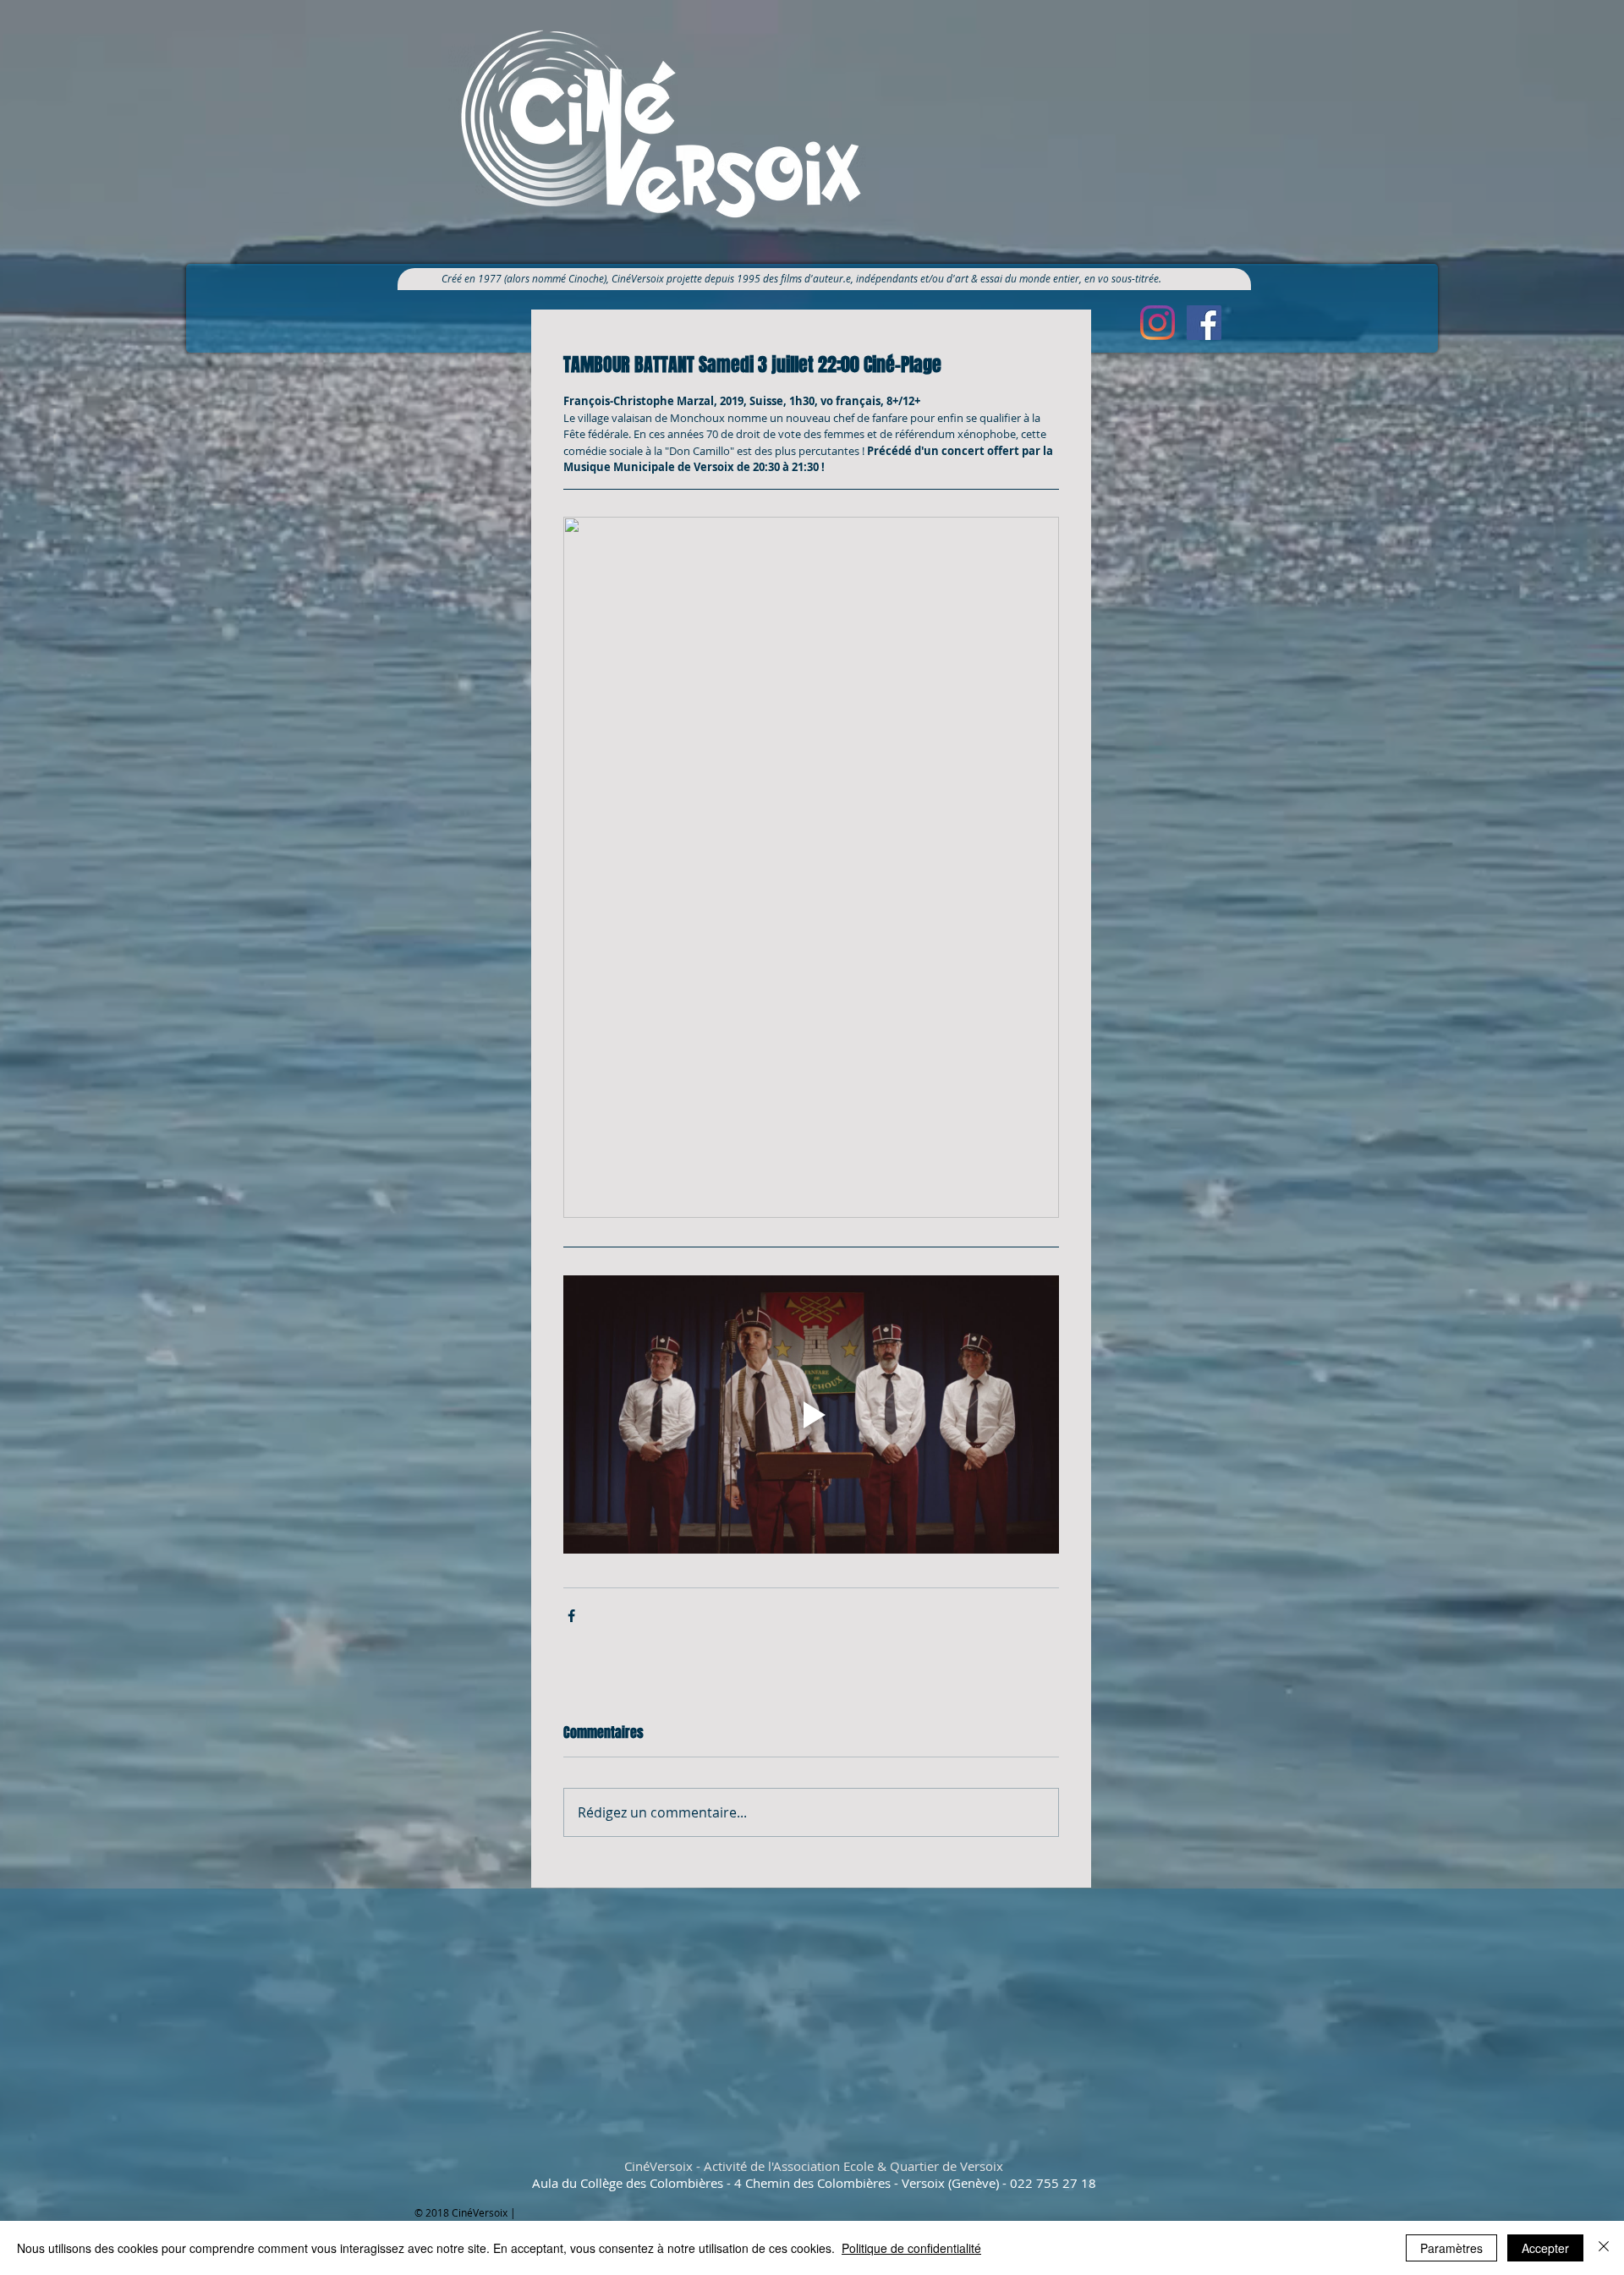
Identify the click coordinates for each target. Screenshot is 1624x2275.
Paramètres (1451, 2248)
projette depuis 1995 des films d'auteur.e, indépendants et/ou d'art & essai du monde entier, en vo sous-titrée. (920, 278)
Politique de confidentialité (911, 2248)
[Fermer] (1604, 2248)
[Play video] (811, 1415)
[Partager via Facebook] (571, 1616)
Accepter (1545, 2248)
